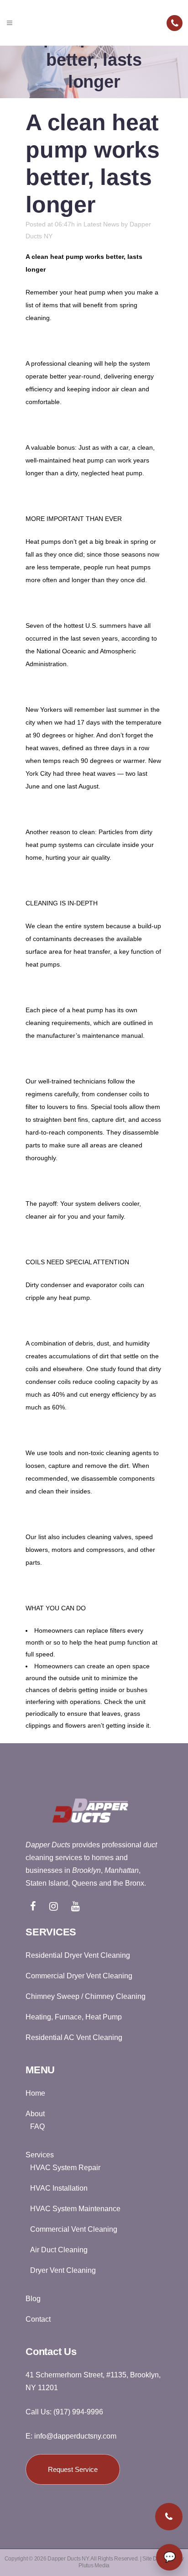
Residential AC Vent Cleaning (74, 2037)
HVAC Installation (59, 2188)
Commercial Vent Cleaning (74, 2229)
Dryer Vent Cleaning (63, 2270)
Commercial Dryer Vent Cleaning (79, 1976)
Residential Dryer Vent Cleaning (78, 1955)
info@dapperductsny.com (75, 2436)
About (35, 2114)
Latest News (101, 224)
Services (40, 2155)
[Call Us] (175, 23)
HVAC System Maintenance (75, 2209)
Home (35, 2093)
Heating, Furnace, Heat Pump (74, 2017)
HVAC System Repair (65, 2168)
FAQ (37, 2127)
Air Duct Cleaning (59, 2250)
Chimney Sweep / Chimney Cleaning (86, 1996)
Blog (33, 2299)
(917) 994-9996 (78, 2412)
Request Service (73, 2469)
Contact (38, 2319)
